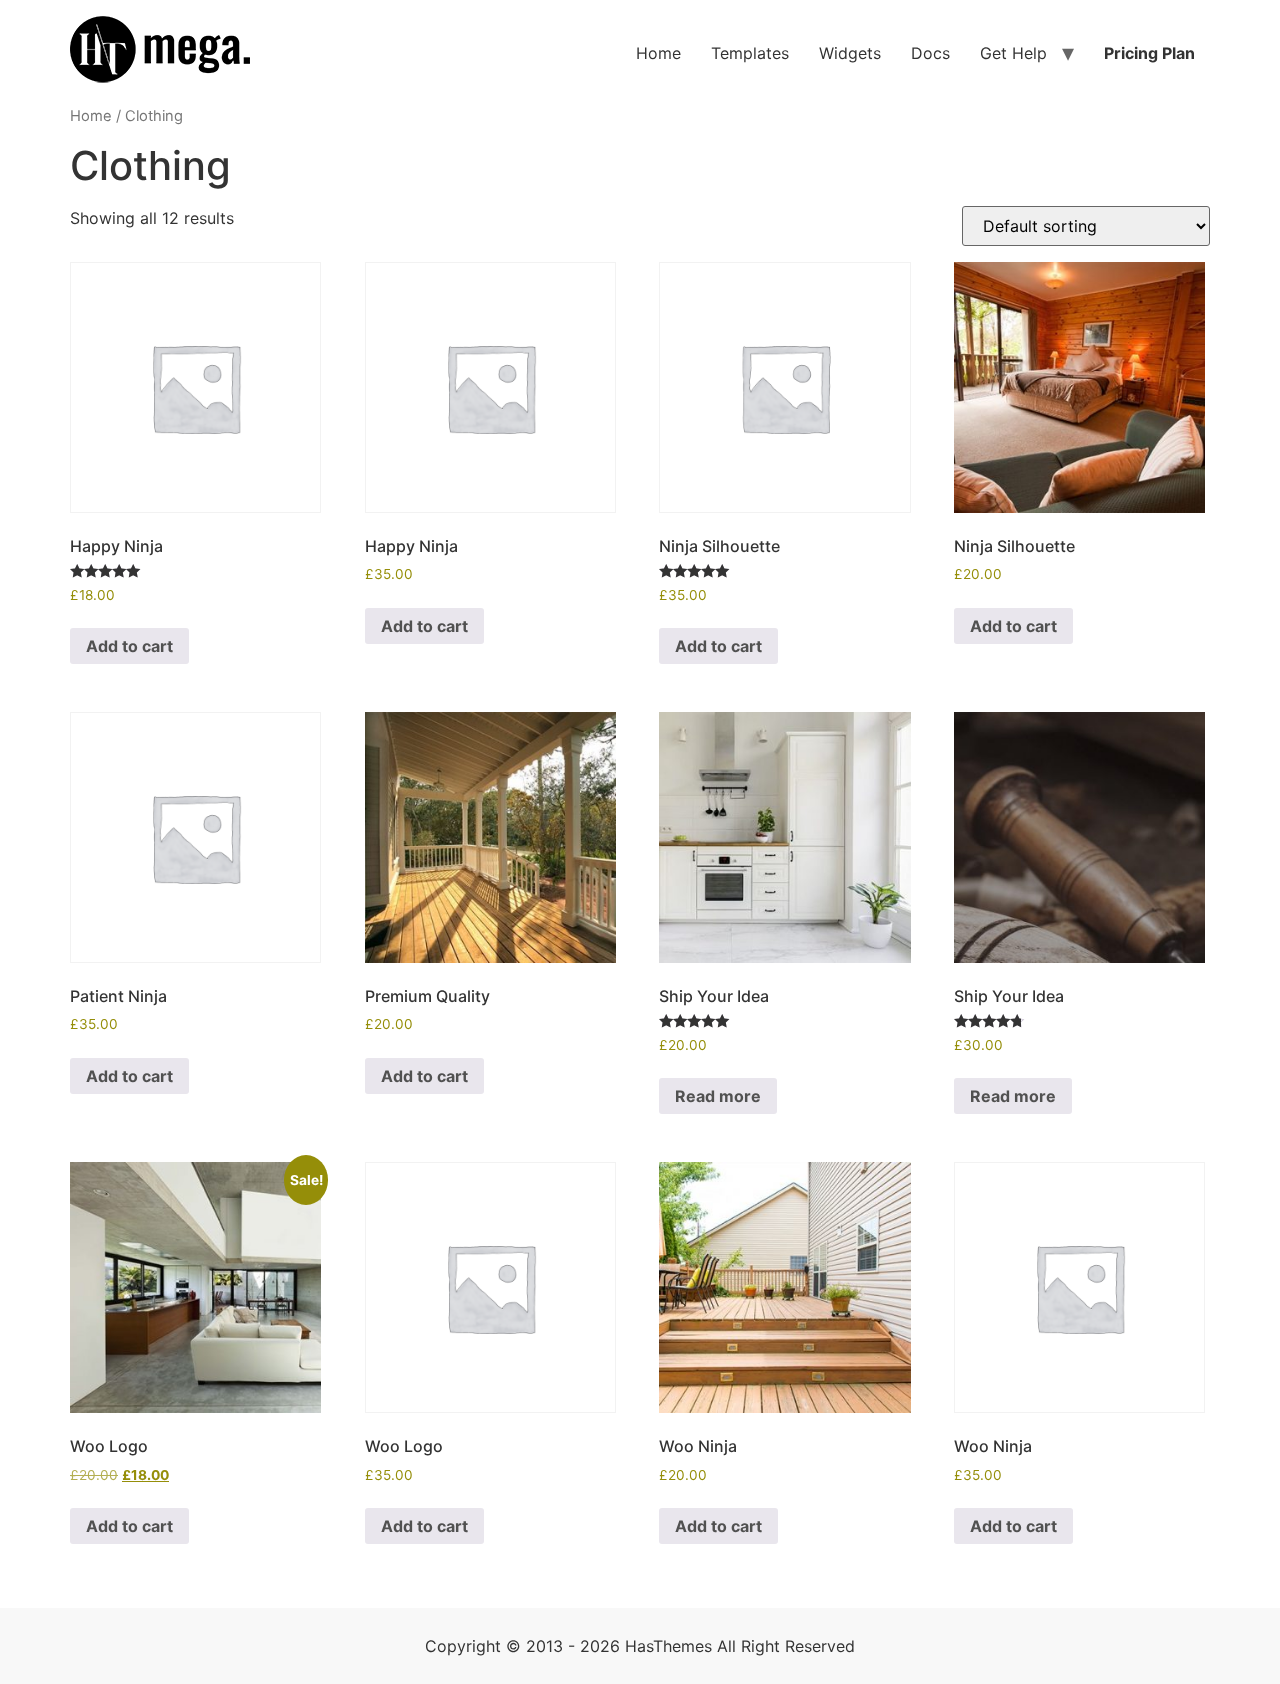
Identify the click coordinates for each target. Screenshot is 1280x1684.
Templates (750, 53)
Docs (930, 53)
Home (658, 53)
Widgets (850, 53)
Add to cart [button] (129, 646)
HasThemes (668, 1646)
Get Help (1013, 53)
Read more (718, 1096)
